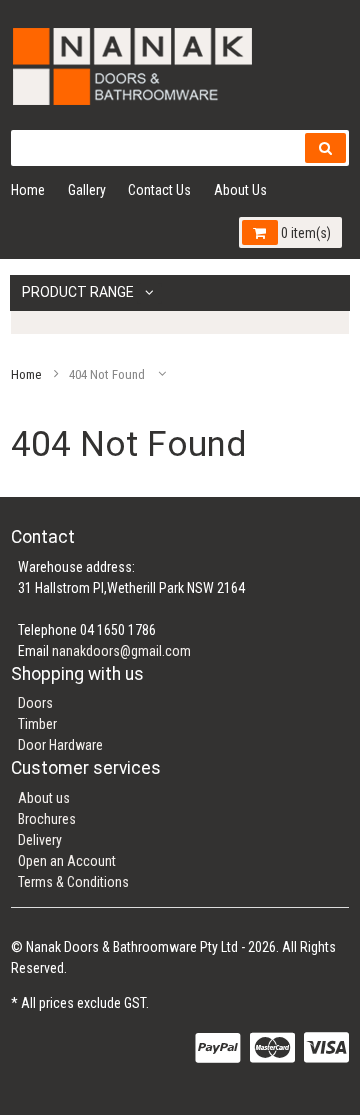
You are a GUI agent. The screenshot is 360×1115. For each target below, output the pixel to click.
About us (44, 798)
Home (28, 190)
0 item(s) (304, 233)
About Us (240, 190)
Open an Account (67, 861)
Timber (37, 724)
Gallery (87, 190)
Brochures (47, 819)
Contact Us (159, 190)
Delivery (40, 840)
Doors (35, 703)
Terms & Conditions (73, 882)
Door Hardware (60, 745)
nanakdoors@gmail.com (121, 651)
